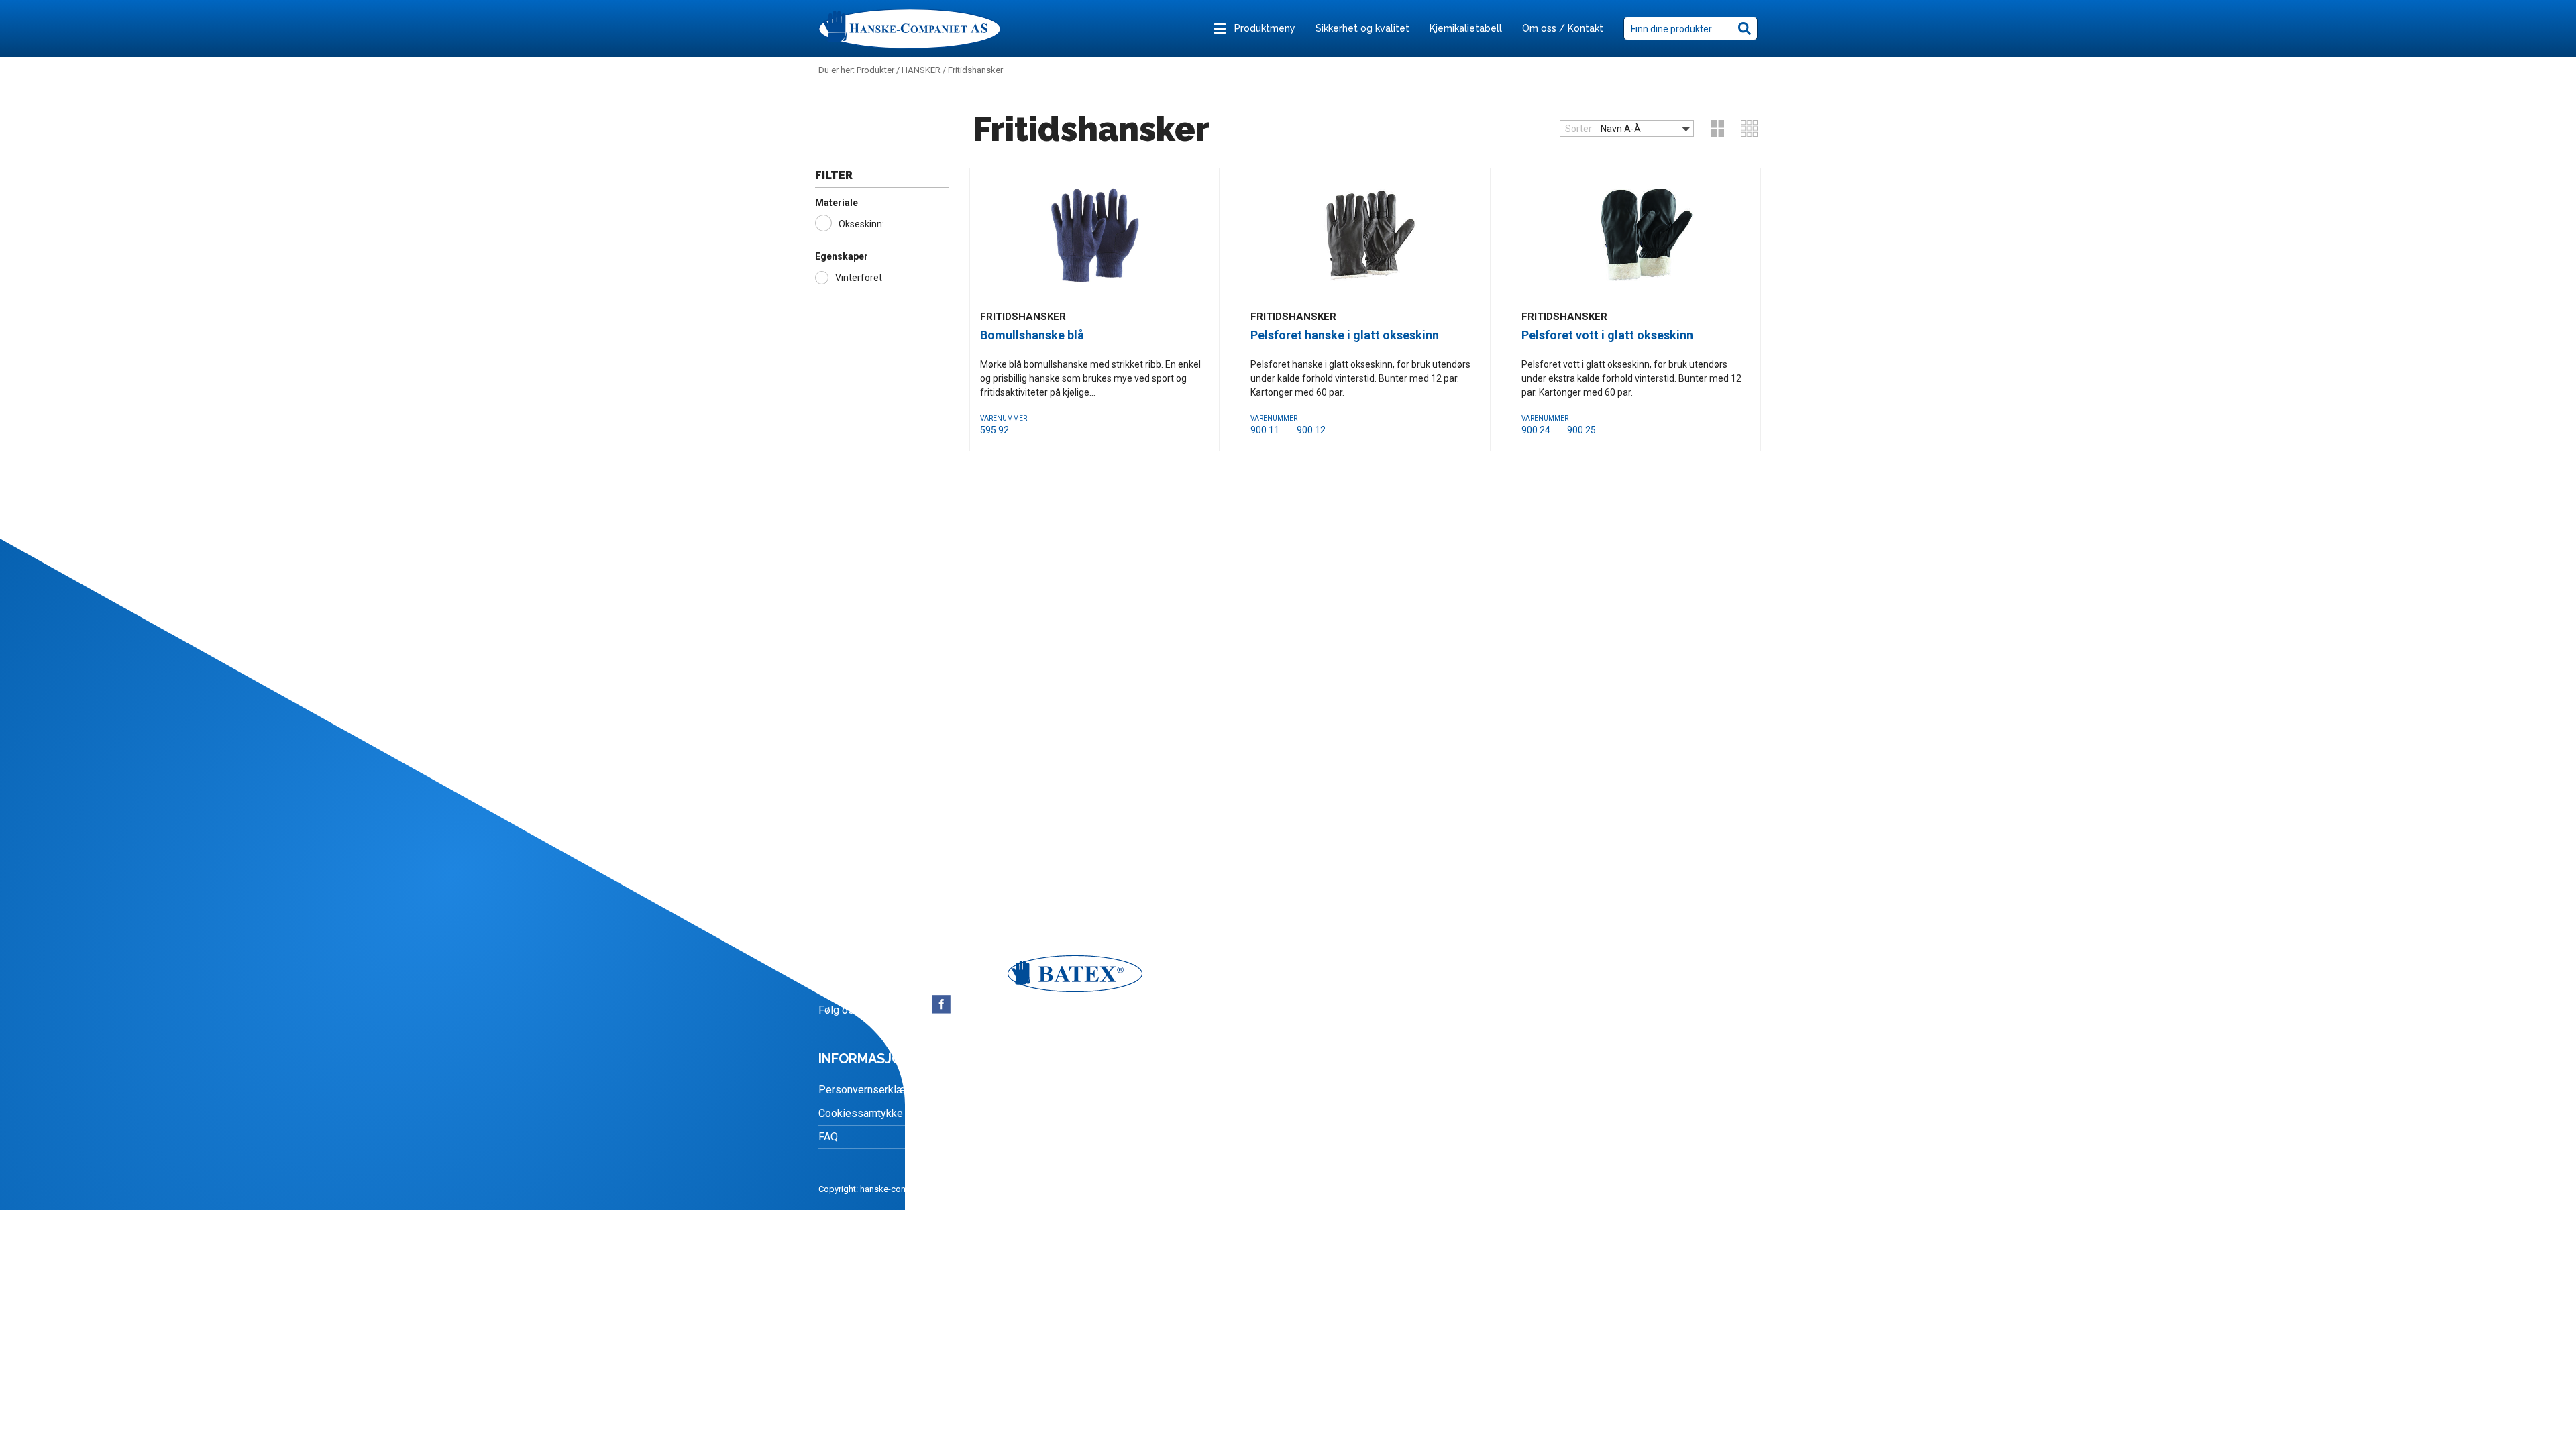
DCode (1125, 1189)
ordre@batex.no (904, 922)
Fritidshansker (975, 70)
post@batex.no (889, 938)
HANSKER (921, 70)
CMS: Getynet (966, 1189)
